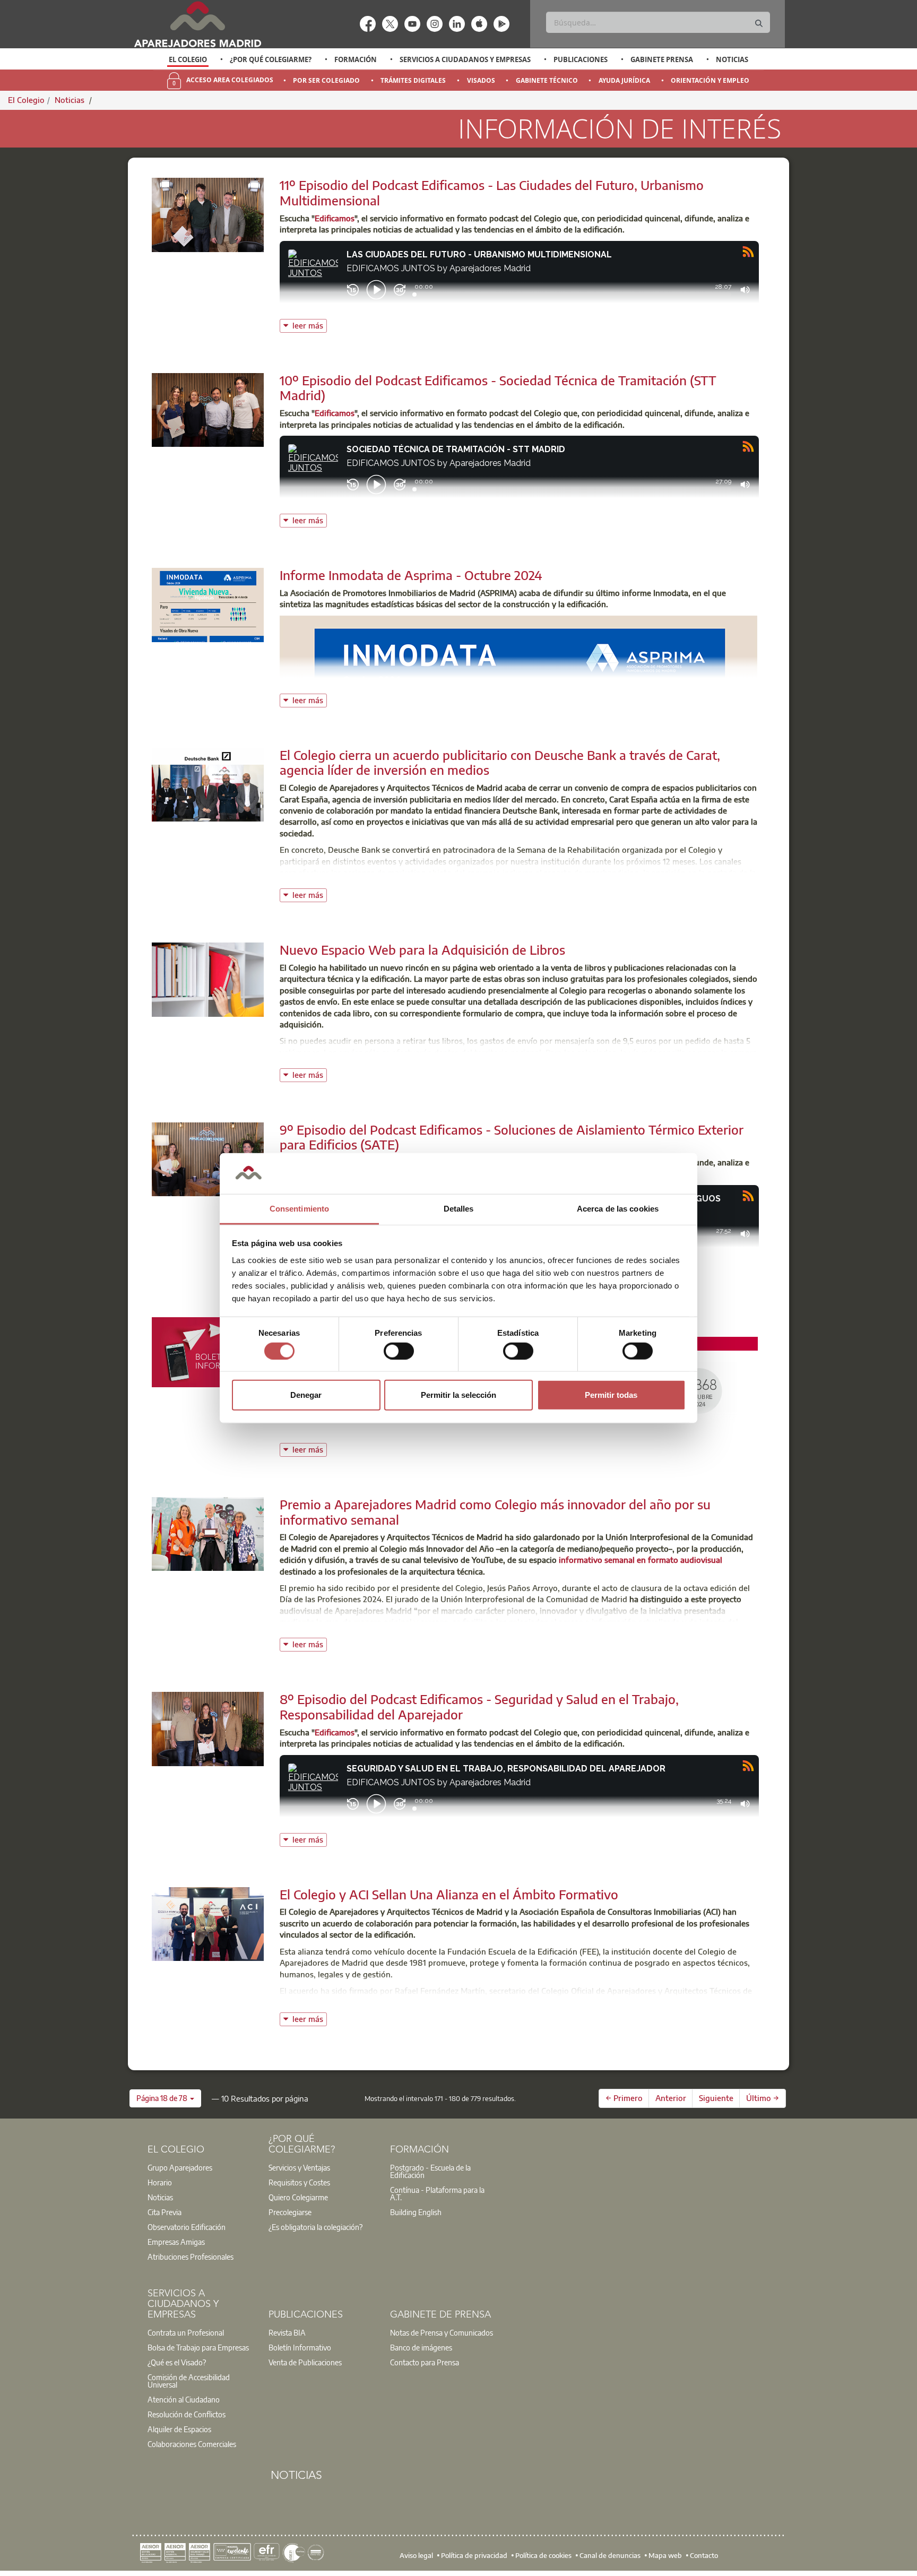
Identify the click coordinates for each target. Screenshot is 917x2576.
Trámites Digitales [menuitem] (413, 80)
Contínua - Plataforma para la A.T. (437, 2193)
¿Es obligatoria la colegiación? (315, 2227)
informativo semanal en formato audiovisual (641, 1560)
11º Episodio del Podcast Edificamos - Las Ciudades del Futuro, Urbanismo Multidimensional (492, 192)
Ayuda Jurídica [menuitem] (624, 80)
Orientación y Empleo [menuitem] (710, 80)
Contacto (704, 2555)
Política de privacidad (474, 2555)
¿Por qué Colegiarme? (271, 59)
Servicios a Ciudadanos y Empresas (465, 59)
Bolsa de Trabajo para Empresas (198, 2347)
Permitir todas (611, 1395)
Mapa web (665, 2555)
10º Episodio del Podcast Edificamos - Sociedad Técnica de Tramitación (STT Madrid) (498, 388)
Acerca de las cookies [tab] (618, 1209)
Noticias (732, 59)
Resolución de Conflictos (187, 2414)
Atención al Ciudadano (184, 2399)
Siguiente (716, 2098)
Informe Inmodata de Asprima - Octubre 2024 (411, 575)
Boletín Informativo (300, 2347)
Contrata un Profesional (186, 2332)
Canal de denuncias (610, 2555)
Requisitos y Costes (299, 2182)
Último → (763, 2098)
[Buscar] (759, 24)
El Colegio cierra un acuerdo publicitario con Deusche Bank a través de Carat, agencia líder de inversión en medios (500, 762)
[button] (165, 2098)
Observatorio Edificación (187, 2227)
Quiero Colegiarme (298, 2197)
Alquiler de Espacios (179, 2429)
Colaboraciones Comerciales (192, 2444)
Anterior (671, 2098)
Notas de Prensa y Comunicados (442, 2332)
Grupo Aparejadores (180, 2167)
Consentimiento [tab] (299, 1209)
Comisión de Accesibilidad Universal (189, 2381)
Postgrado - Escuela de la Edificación (430, 2171)
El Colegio (188, 59)
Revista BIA (287, 2332)
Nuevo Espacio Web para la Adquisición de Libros (422, 949)
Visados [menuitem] (481, 80)
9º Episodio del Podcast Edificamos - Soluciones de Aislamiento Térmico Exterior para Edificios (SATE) (512, 1137)
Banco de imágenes (421, 2347)
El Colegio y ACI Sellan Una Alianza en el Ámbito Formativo (449, 1894)
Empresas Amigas (176, 2242)
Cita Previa (165, 2212)
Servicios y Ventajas (299, 2167)
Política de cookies (543, 2555)
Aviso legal (416, 2555)
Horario (160, 2182)
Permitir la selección (458, 1395)
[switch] (399, 1351)
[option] (188, 59)
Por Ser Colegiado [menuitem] (326, 80)
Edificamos (335, 218)
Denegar (306, 1395)
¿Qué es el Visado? (177, 2362)
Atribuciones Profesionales (191, 2257)
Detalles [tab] (459, 1209)
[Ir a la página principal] (197, 24)
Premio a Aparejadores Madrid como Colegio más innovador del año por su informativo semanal (495, 1512)
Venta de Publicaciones (305, 2362)
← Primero (624, 2098)
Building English (416, 2212)
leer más (310, 325)
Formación (356, 59)
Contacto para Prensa (425, 2362)
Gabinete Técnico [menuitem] (547, 80)
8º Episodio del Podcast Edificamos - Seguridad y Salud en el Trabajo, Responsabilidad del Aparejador (479, 1706)
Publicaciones (581, 59)
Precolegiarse (290, 2212)
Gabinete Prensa (662, 59)
